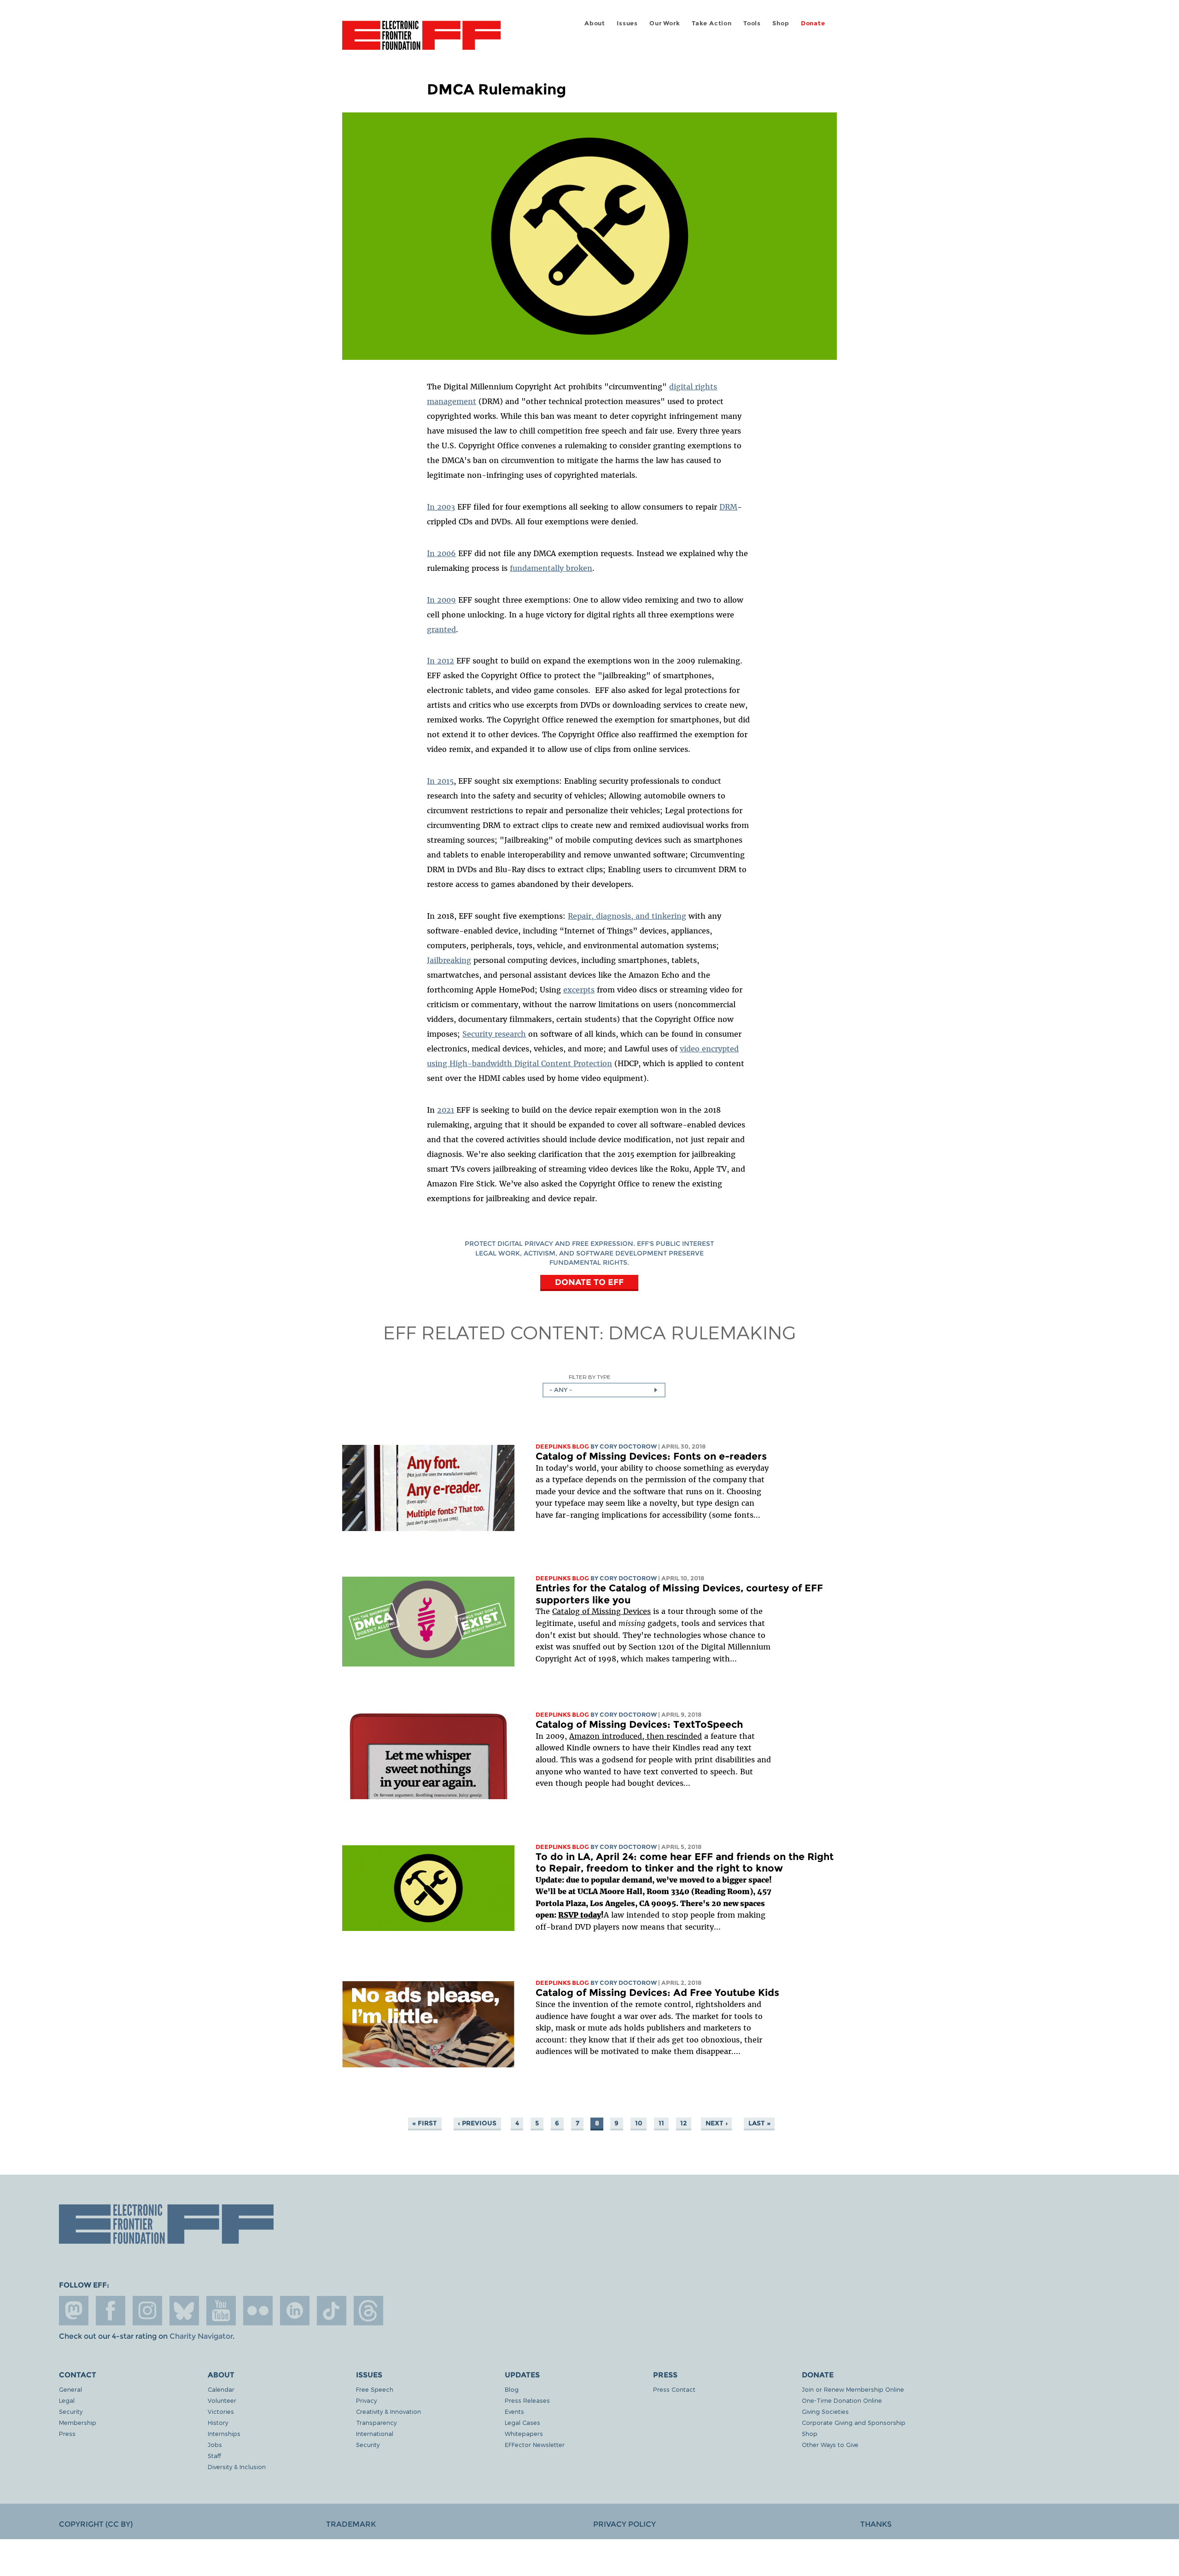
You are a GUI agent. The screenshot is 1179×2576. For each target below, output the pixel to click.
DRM (728, 507)
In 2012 (441, 661)
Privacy (366, 2400)
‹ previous (477, 2123)
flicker (258, 2311)
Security (71, 2411)
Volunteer (222, 2400)
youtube (221, 2311)
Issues (627, 23)
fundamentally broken (551, 568)
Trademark (351, 2524)
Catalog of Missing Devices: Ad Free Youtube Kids (657, 1992)
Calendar (221, 2389)
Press (67, 2433)
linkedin (295, 2311)
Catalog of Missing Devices (601, 1611)
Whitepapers (524, 2433)
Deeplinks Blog (562, 1446)
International (375, 2433)
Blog (512, 2389)
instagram (147, 2311)
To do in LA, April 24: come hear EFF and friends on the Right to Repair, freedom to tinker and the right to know (685, 1863)
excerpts (579, 990)
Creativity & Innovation (388, 2411)
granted (441, 629)
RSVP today (580, 1915)
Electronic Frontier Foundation (421, 41)
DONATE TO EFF (589, 1282)
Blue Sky (184, 2311)
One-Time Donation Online (842, 2400)
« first (425, 2123)
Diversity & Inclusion (237, 2467)
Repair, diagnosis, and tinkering (627, 916)
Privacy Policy (625, 2524)
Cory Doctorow (628, 1446)
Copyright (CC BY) (96, 2524)
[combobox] (604, 1390)
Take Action (712, 23)
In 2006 (441, 553)
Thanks (876, 2524)
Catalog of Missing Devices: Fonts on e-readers (651, 1456)
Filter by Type (590, 1377)
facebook (111, 2311)
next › (717, 2123)
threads (368, 2311)
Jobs (215, 2444)
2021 (446, 1110)
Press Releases (527, 2400)
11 (661, 2123)
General (70, 2389)
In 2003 (441, 507)
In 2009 (441, 600)
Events (514, 2411)
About (595, 23)
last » (759, 2123)
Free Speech (375, 2389)
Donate (813, 23)
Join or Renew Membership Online (853, 2389)
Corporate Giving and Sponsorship (854, 2422)
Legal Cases (522, 2422)
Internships (224, 2433)
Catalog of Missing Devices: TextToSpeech (639, 1724)
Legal (67, 2400)
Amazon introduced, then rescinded (636, 1736)
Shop (781, 23)
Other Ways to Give (830, 2444)
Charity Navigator (201, 2336)
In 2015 (440, 781)
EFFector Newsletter (535, 2444)
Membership (78, 2422)
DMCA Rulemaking (702, 1332)
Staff (214, 2456)
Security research (494, 1034)
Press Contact (674, 2389)
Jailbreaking (449, 960)
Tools (752, 23)
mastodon (74, 2311)
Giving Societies (825, 2411)
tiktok (332, 2311)
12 (683, 2123)
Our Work (665, 23)
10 (639, 2123)
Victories (221, 2411)
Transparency (376, 2422)
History (218, 2422)
